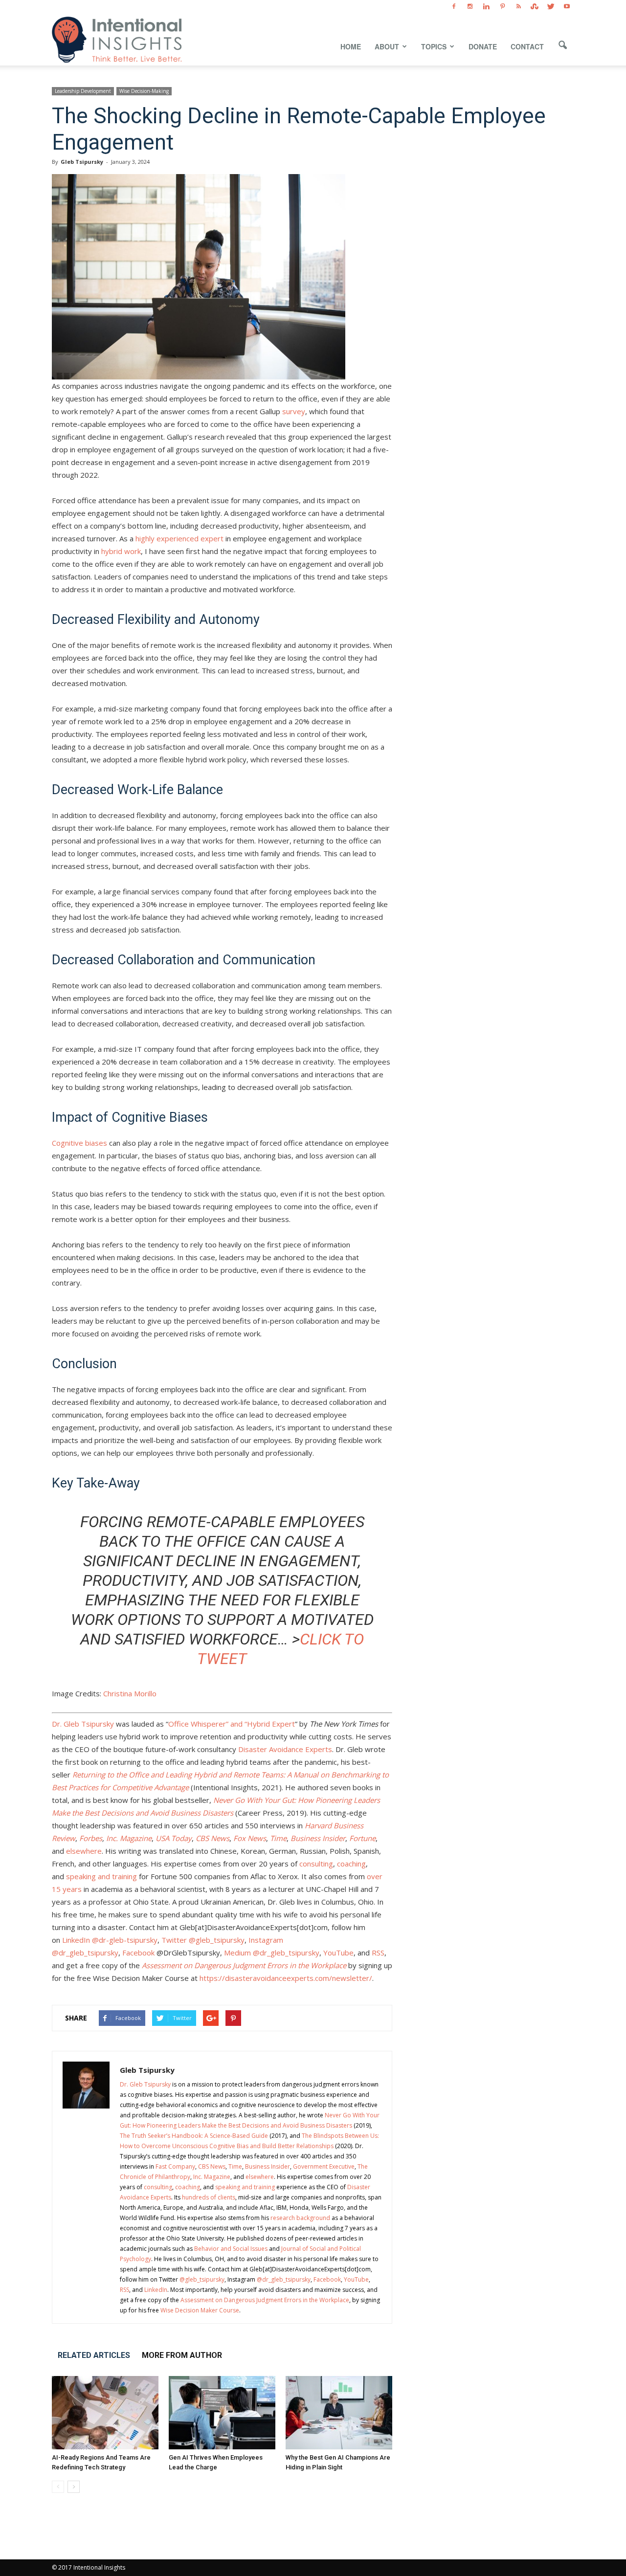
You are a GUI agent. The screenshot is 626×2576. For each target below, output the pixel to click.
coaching (350, 1864)
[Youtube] (567, 7)
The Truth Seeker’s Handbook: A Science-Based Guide (194, 2136)
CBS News (212, 2166)
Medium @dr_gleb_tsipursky (271, 1953)
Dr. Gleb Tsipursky (83, 1724)
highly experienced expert (179, 538)
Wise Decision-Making (144, 91)
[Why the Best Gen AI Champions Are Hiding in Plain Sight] (339, 2413)
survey (294, 411)
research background (300, 2218)
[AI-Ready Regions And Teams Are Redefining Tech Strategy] (105, 2413)
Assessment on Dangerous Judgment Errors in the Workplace (265, 2300)
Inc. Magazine (212, 2177)
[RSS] (518, 7)
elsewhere (84, 1851)
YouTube (337, 1953)
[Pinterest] (502, 7)
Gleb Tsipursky (82, 162)
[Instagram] (470, 7)
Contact (527, 46)
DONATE (483, 46)
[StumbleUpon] (535, 7)
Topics (434, 46)
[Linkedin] (486, 7)
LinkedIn (156, 2290)
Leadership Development (83, 91)
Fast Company (175, 2166)
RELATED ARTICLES (94, 2355)
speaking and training (101, 1876)
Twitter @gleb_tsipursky (202, 1940)
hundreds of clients (209, 2197)
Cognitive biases (79, 1143)
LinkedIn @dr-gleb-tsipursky (109, 1940)
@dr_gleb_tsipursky (284, 2279)
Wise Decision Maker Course (200, 2310)
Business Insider (268, 2166)
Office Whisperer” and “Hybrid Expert (232, 1724)
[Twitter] (551, 7)
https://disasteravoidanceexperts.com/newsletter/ (285, 1978)
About (387, 46)
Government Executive (324, 2166)
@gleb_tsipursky (202, 2279)
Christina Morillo (130, 1693)
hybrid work (121, 551)
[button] (562, 45)
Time (235, 2166)
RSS (377, 1953)
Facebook (137, 1953)
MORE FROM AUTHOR (182, 2355)
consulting (315, 1864)
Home (351, 46)
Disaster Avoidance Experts (284, 1749)
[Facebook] (454, 7)
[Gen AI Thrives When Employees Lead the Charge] (222, 2413)
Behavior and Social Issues (231, 2249)
